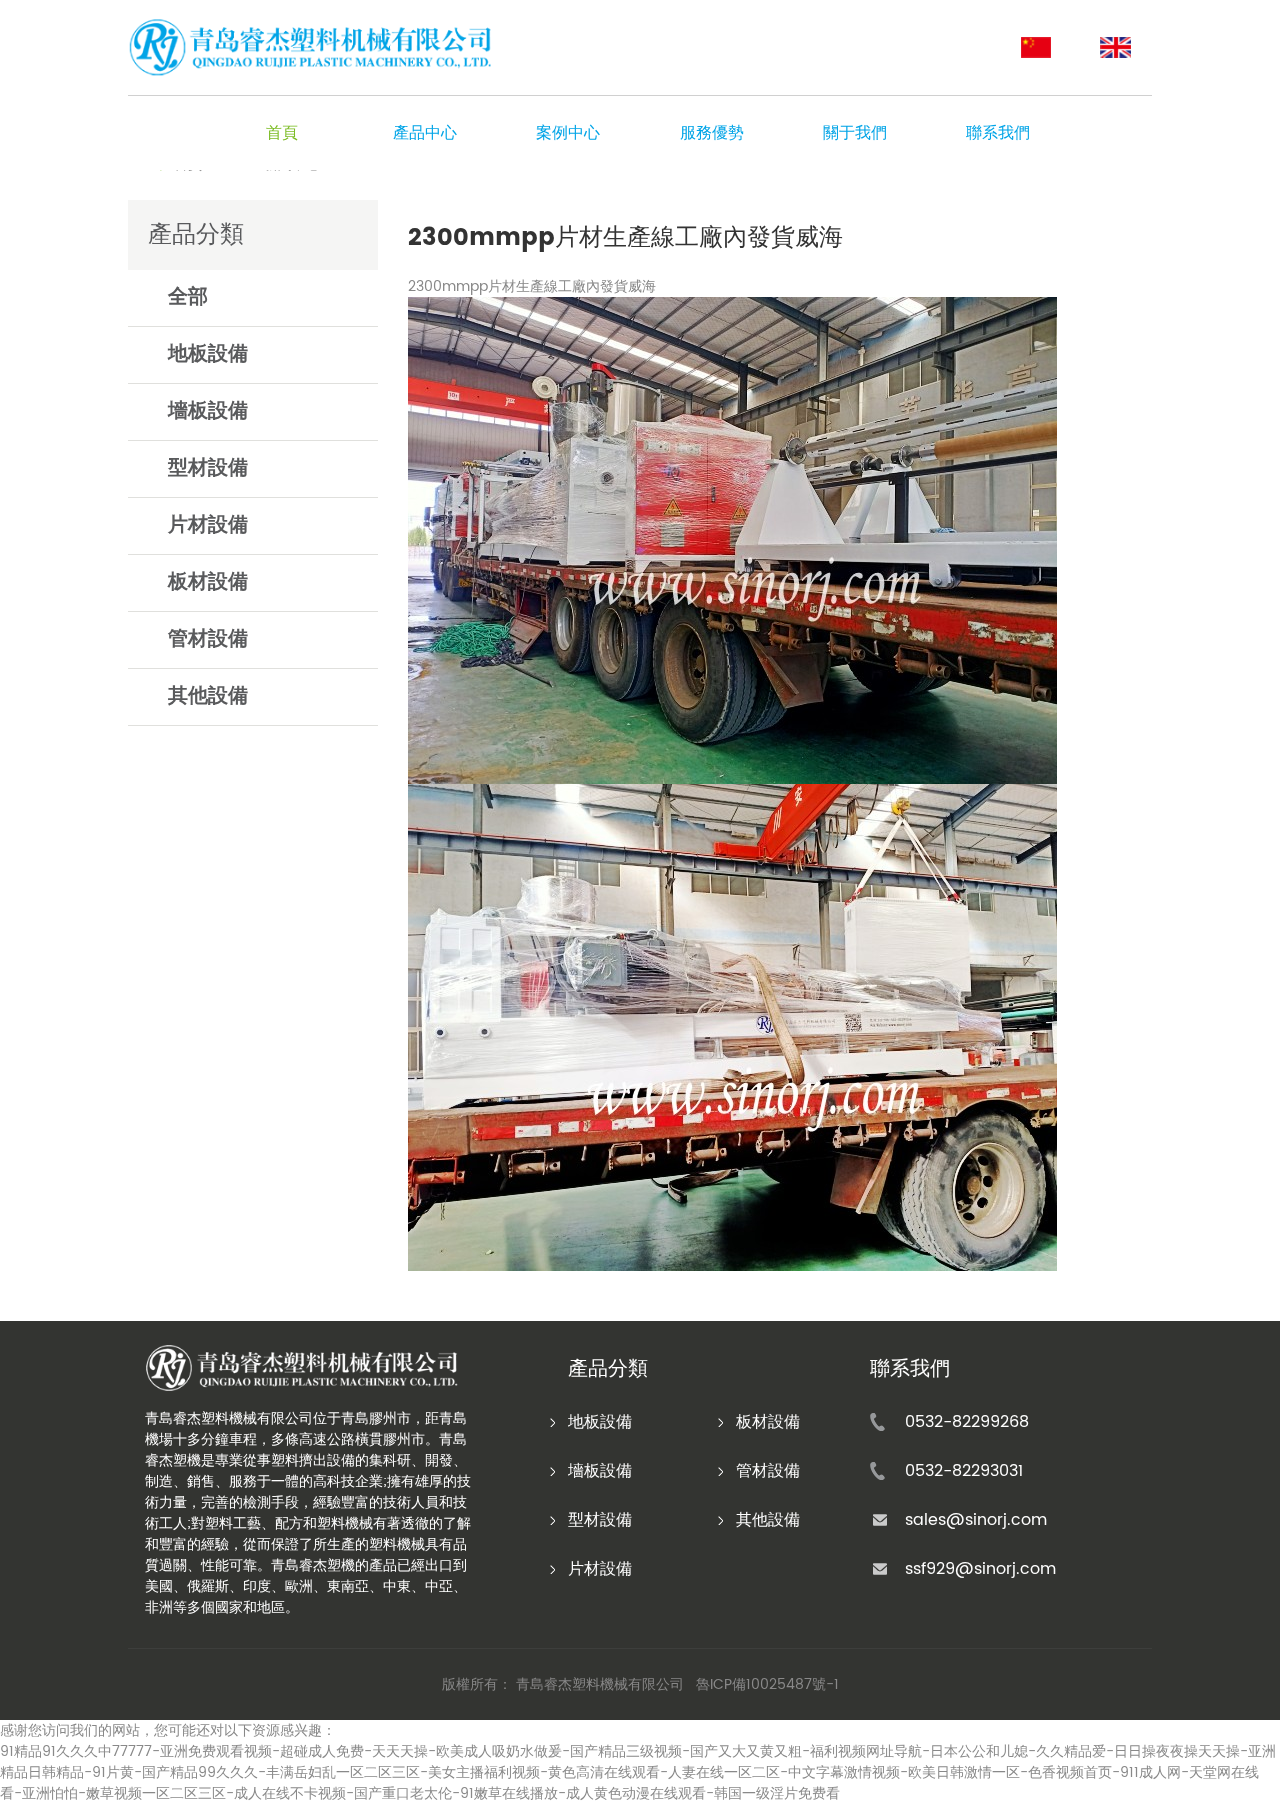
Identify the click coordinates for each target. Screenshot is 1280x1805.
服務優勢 (712, 133)
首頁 (282, 133)
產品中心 (425, 133)
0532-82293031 (964, 1471)
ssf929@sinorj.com (980, 1569)
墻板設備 (208, 411)
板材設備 (208, 582)
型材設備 (208, 468)
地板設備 (208, 354)
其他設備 (208, 696)
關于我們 (855, 133)
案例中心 (568, 133)
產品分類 (608, 1370)
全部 (188, 297)
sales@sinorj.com (976, 1520)
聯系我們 (998, 133)
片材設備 (208, 525)
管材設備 (208, 639)
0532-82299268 (967, 1422)
